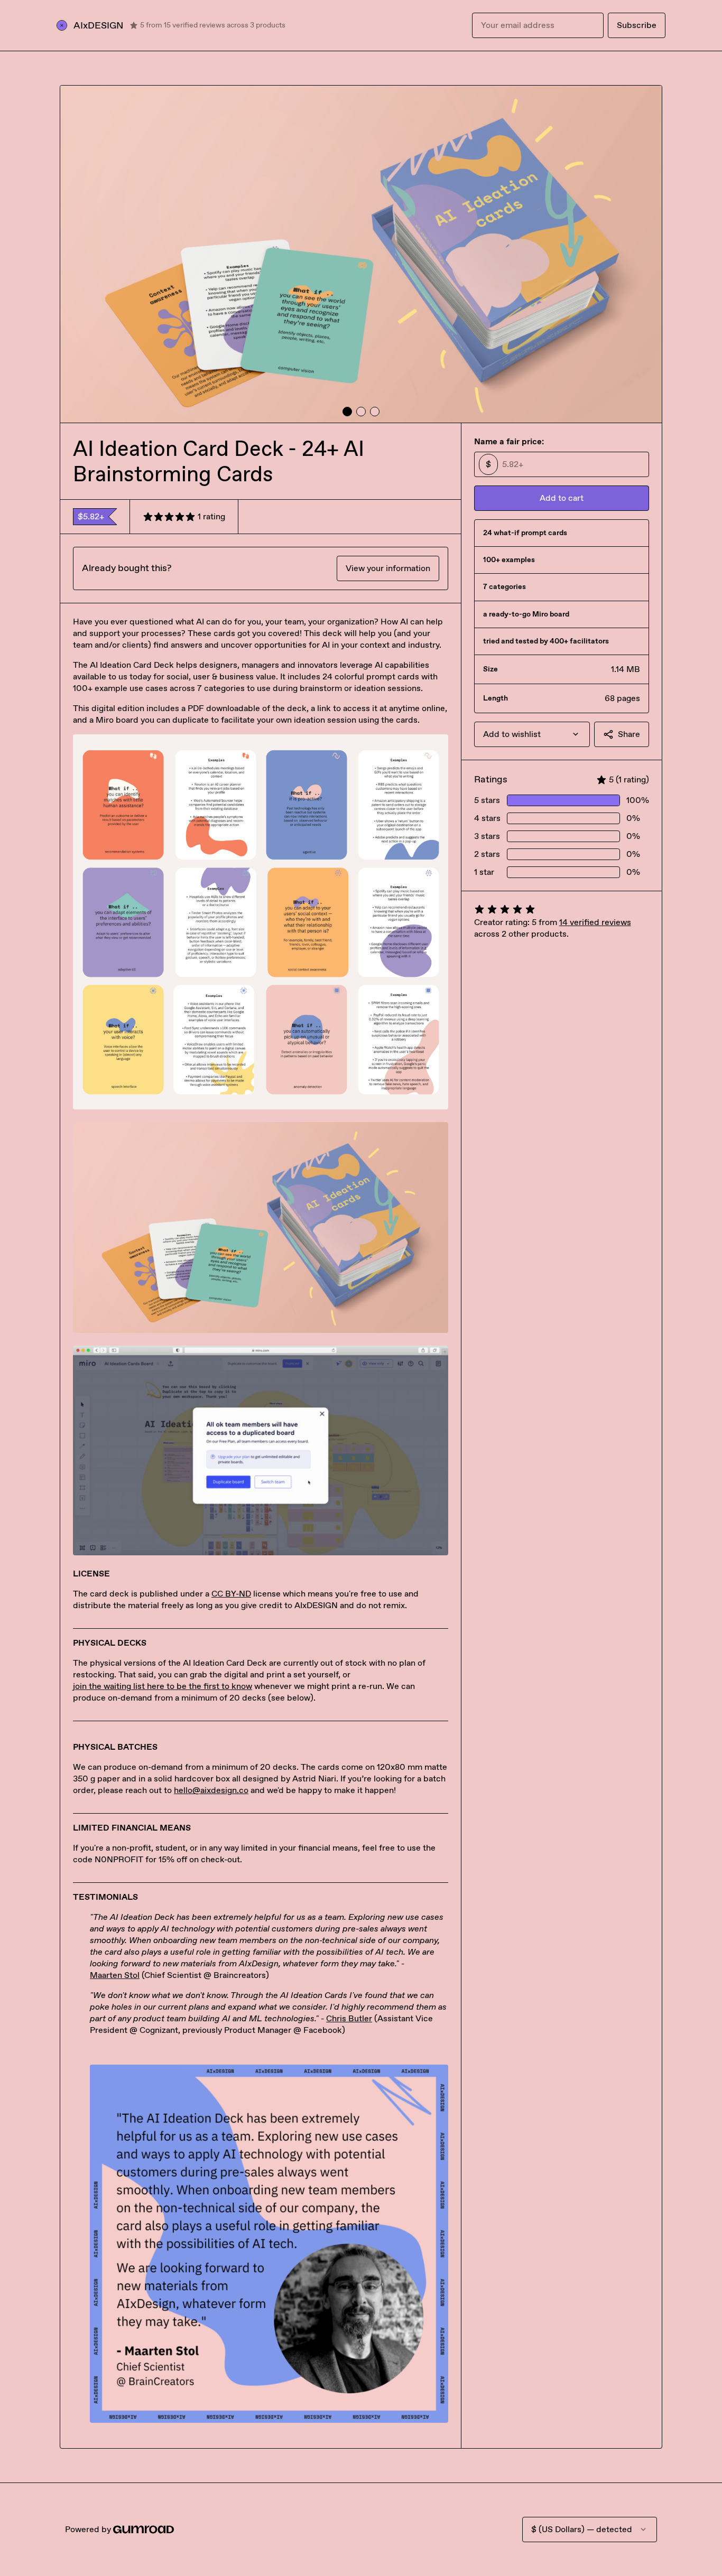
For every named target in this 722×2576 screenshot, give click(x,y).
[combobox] (532, 734)
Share (629, 734)
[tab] (347, 412)
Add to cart (562, 498)
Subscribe (637, 25)
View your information (388, 568)
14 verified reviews (595, 922)
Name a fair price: (509, 441)
